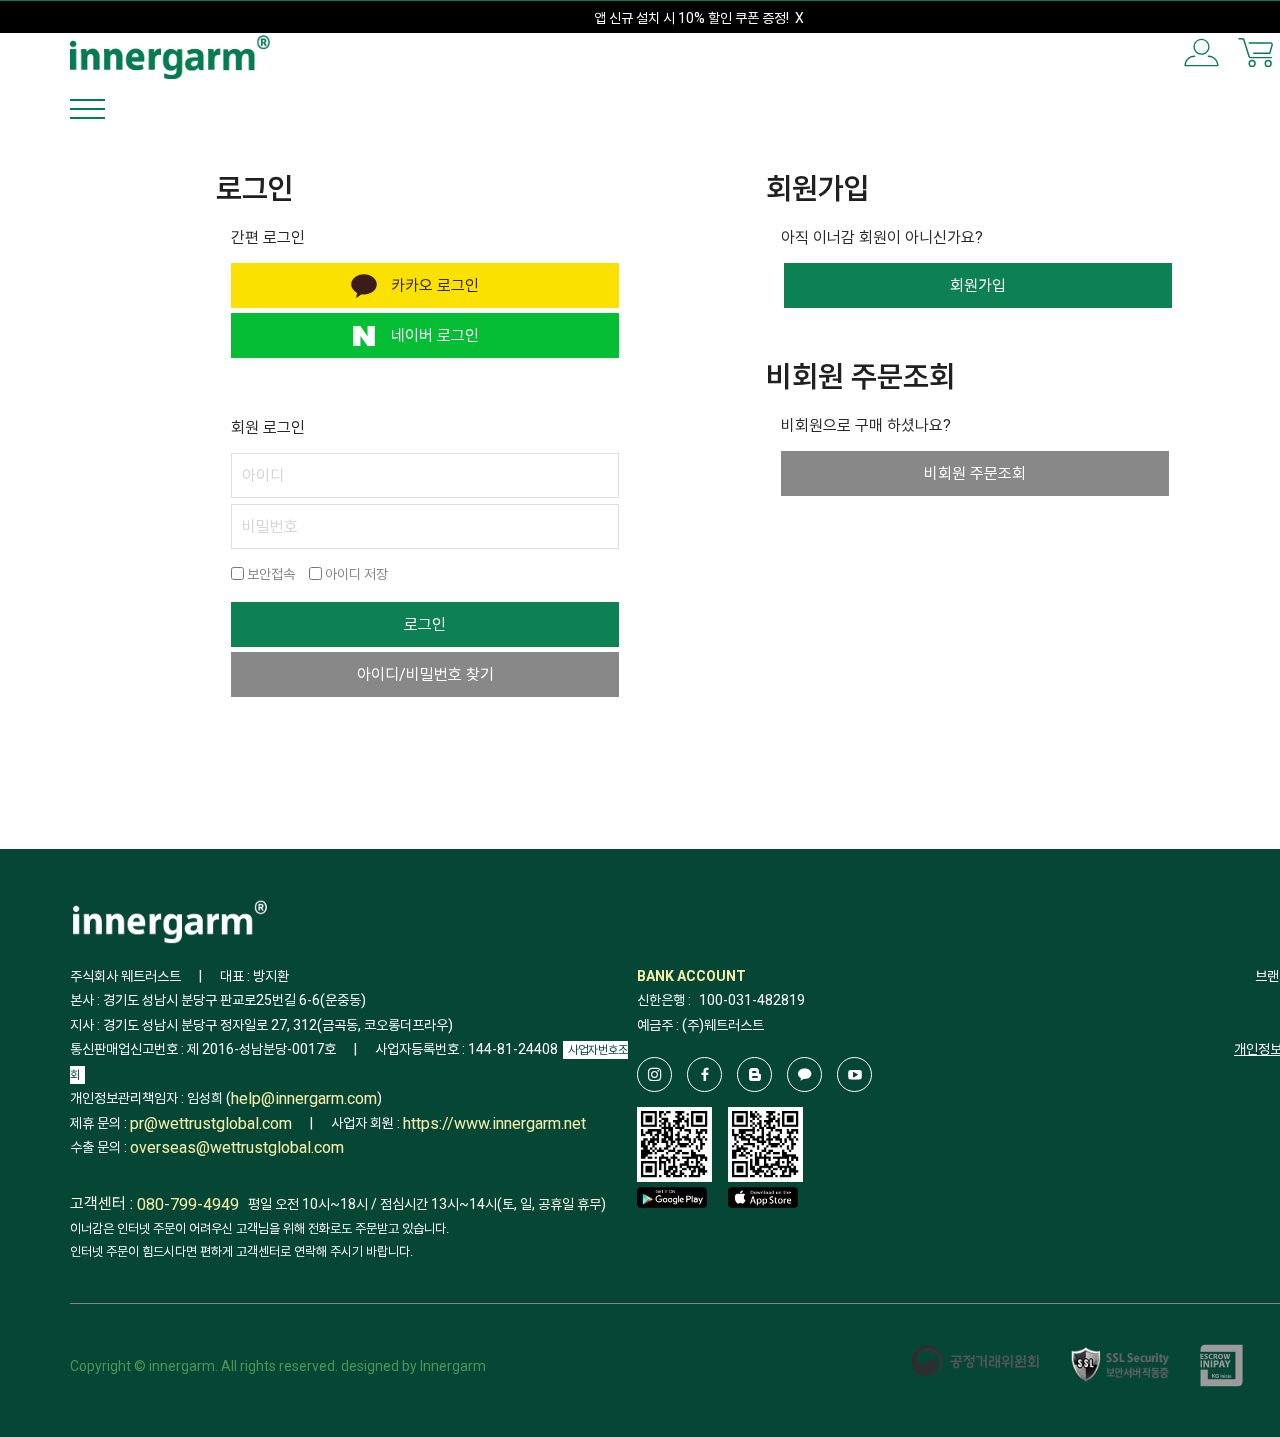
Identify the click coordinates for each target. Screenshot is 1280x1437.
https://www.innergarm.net (494, 1123)
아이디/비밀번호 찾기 (425, 674)
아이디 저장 (355, 574)
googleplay (672, 1227)
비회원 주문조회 (975, 473)
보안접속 (269, 574)
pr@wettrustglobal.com (211, 1123)
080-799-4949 (188, 1204)
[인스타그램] (654, 1074)
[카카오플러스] (804, 1074)
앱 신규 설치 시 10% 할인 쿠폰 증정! (691, 17)
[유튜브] (854, 1074)
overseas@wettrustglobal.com (237, 1148)
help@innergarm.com (304, 1099)
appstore (763, 1227)
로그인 (425, 624)
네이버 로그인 (435, 335)
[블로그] (754, 1074)
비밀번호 (270, 526)
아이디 (263, 475)
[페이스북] (704, 1074)
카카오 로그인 (435, 285)
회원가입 (978, 285)
